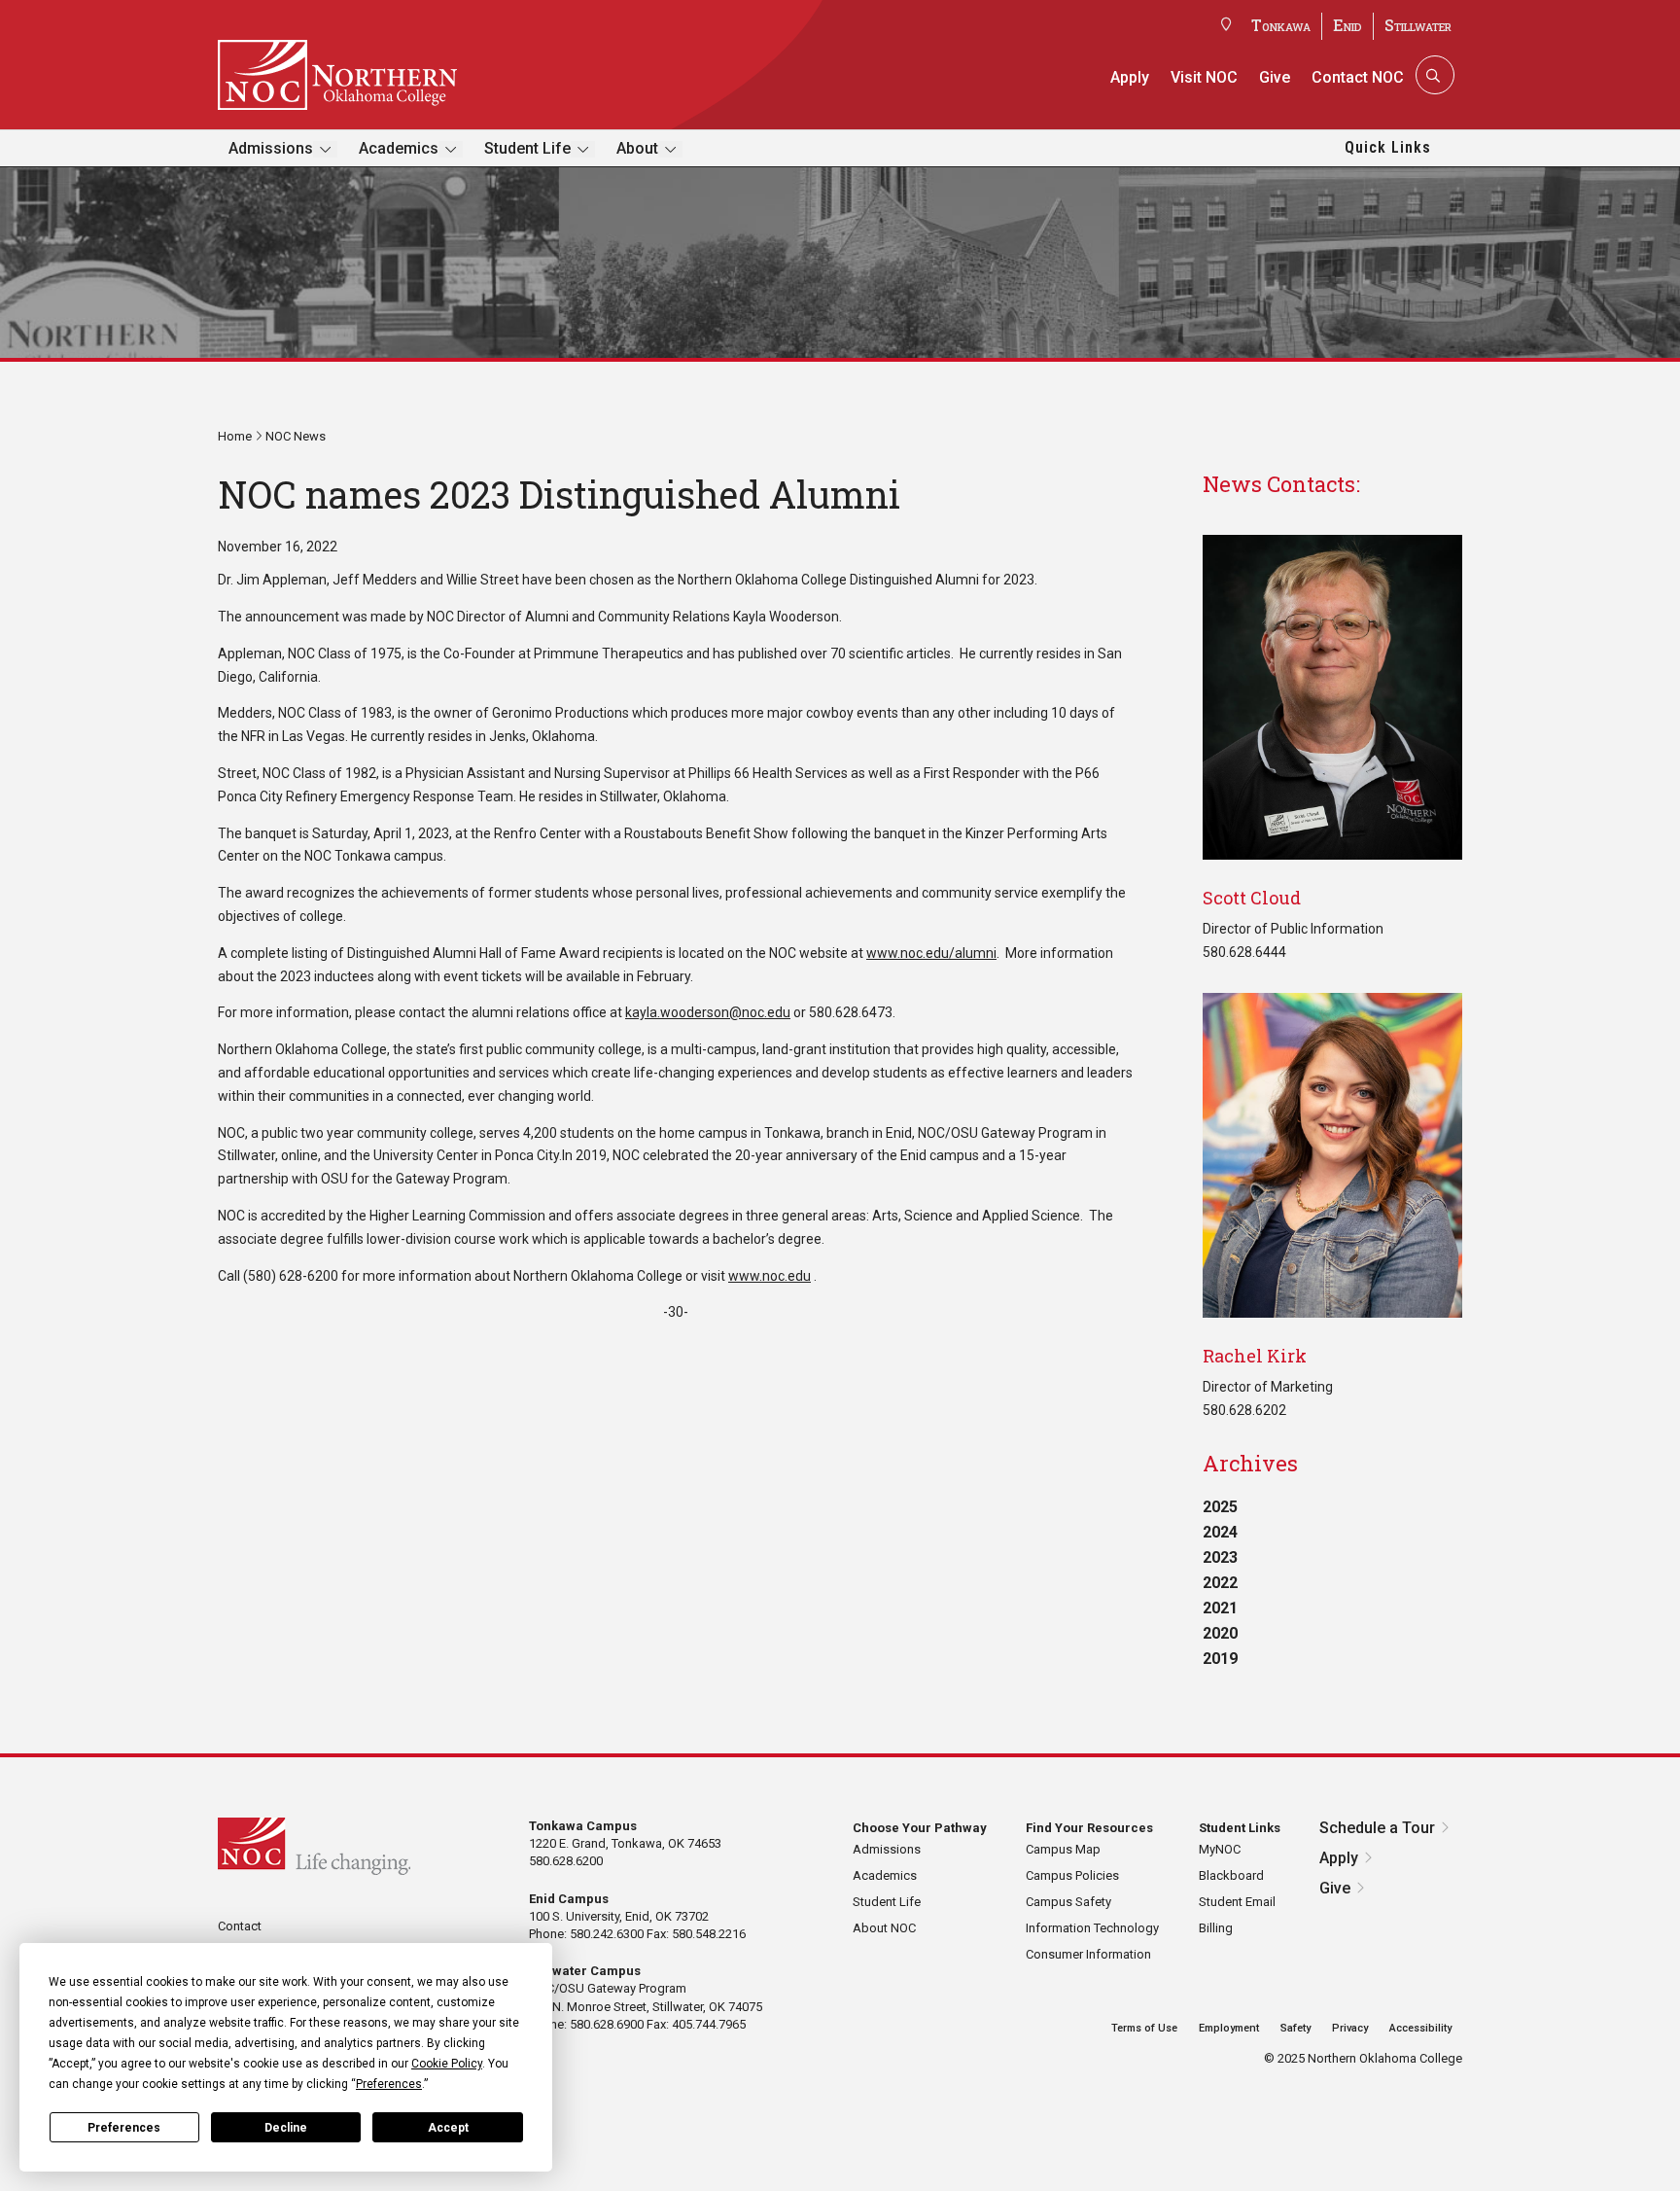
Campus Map (1063, 1849)
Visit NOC (1204, 77)
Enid (1347, 25)
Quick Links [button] (1388, 147)
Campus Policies (1072, 1875)
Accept (448, 2128)
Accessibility (1420, 2028)
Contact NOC (1358, 77)
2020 (1220, 1633)
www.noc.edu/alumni (931, 953)
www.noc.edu (770, 1276)
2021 (1220, 1608)
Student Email (1237, 1902)
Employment (1229, 2028)
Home (235, 436)
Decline (286, 2128)
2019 (1220, 1659)
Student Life (527, 148)
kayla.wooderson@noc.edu (708, 1012)
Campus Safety (1068, 1902)
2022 (1220, 1583)
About (637, 148)
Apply (1130, 77)
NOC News (296, 436)
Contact (240, 1926)
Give (1275, 77)
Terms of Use (1144, 2028)
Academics (399, 148)
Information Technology (1092, 1928)
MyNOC (1220, 1849)
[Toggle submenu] (325, 149)
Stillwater (1418, 25)
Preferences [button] (389, 2084)
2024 (1220, 1532)
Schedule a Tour (1377, 1828)
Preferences (124, 2128)
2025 (1220, 1507)
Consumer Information (1088, 1954)
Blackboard (1231, 1875)
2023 (1220, 1557)
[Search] (1433, 75)
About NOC (884, 1928)
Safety (1295, 2028)
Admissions (271, 148)
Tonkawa (1281, 25)
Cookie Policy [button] (447, 2064)
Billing (1216, 1928)
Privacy (1350, 2028)
